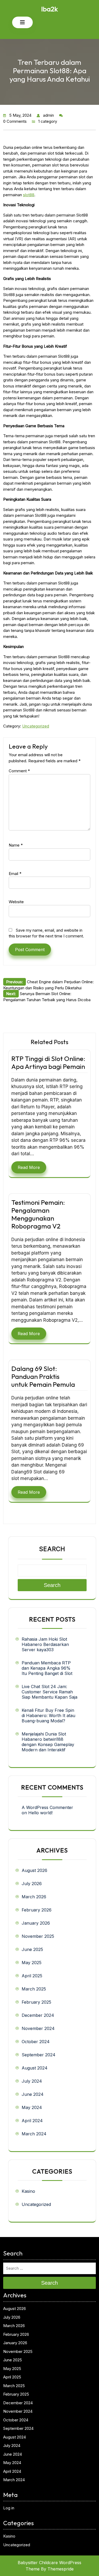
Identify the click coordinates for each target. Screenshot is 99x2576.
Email (15, 874)
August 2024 (35, 2068)
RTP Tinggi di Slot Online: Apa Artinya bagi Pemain (48, 1063)
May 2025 (32, 1963)
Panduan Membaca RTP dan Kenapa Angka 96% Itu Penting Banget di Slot (47, 1668)
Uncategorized (36, 726)
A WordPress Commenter (47, 1807)
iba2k (49, 9)
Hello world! (40, 1813)
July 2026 (32, 1884)
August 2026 (34, 1870)
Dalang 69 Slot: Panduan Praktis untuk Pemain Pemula (43, 1377)
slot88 (29, 195)
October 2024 (36, 2042)
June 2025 (32, 1949)
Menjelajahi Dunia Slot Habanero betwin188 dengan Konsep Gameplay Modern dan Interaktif (48, 1742)
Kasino (28, 2191)
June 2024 (33, 2094)
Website (16, 902)
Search (52, 1549)
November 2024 (38, 2028)
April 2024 (32, 2121)
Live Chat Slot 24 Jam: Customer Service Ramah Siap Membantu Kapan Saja (49, 1692)
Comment (19, 771)
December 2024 (38, 2015)
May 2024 (32, 2107)
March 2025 (34, 1989)
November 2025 (38, 1936)
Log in (9, 2508)
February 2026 (37, 1910)
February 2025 (36, 2002)
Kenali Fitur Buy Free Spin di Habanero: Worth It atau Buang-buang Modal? (48, 1715)
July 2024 (32, 2081)
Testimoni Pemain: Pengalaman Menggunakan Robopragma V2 (38, 1214)
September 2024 (39, 2055)
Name (16, 845)
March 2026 (34, 1897)
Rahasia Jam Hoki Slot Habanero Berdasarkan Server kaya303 (45, 1644)
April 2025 (32, 1976)
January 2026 (36, 1923)
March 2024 (34, 2134)
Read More (29, 1167)
